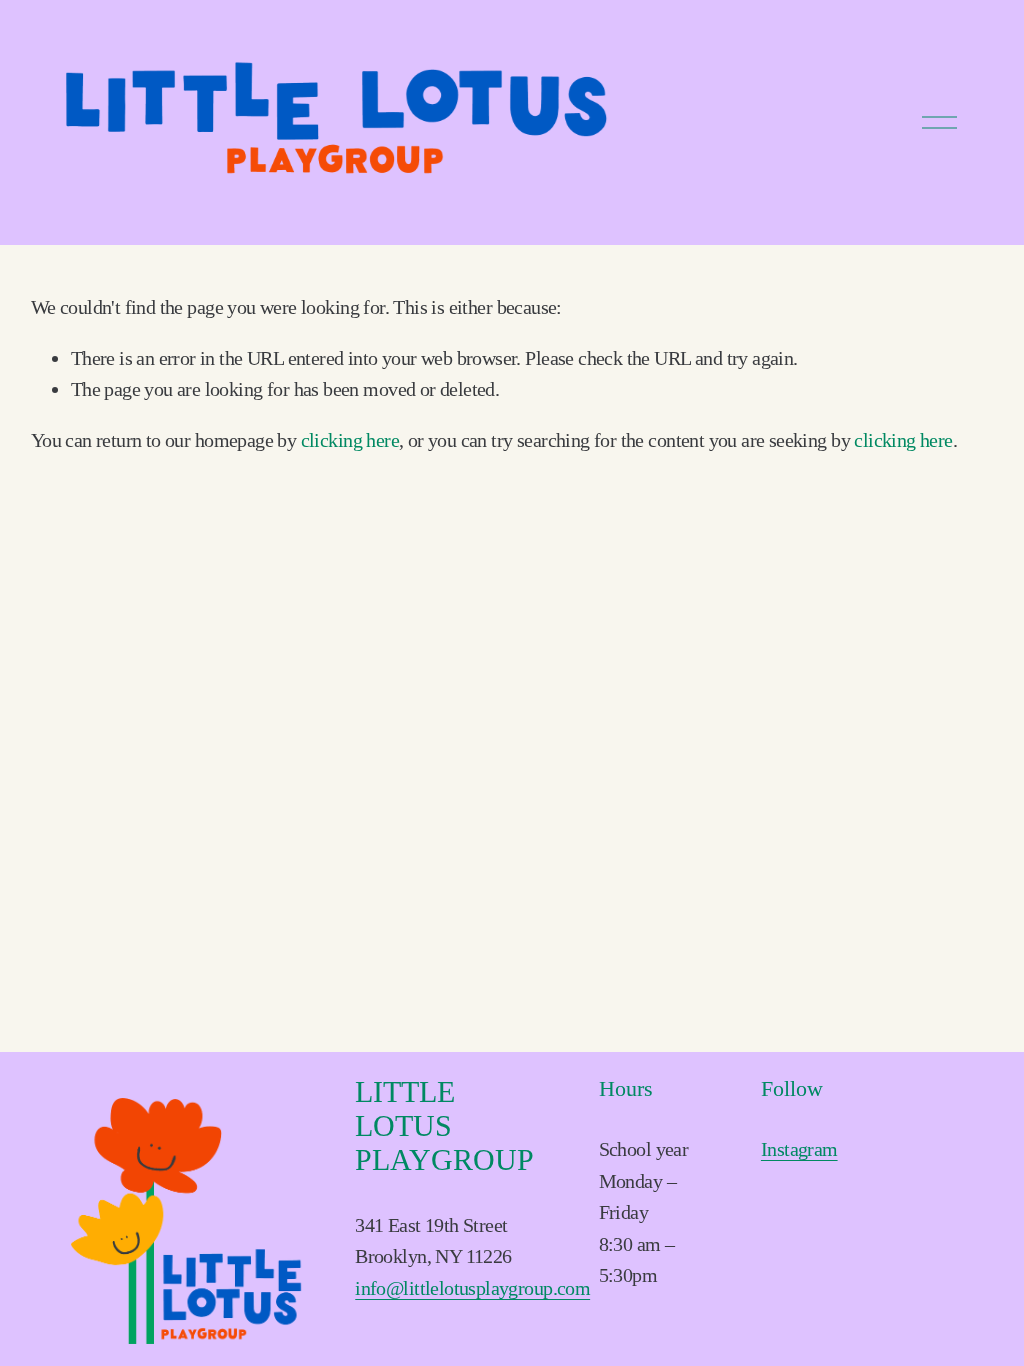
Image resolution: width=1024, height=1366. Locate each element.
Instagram (799, 1149)
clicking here (350, 440)
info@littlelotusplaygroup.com (472, 1288)
